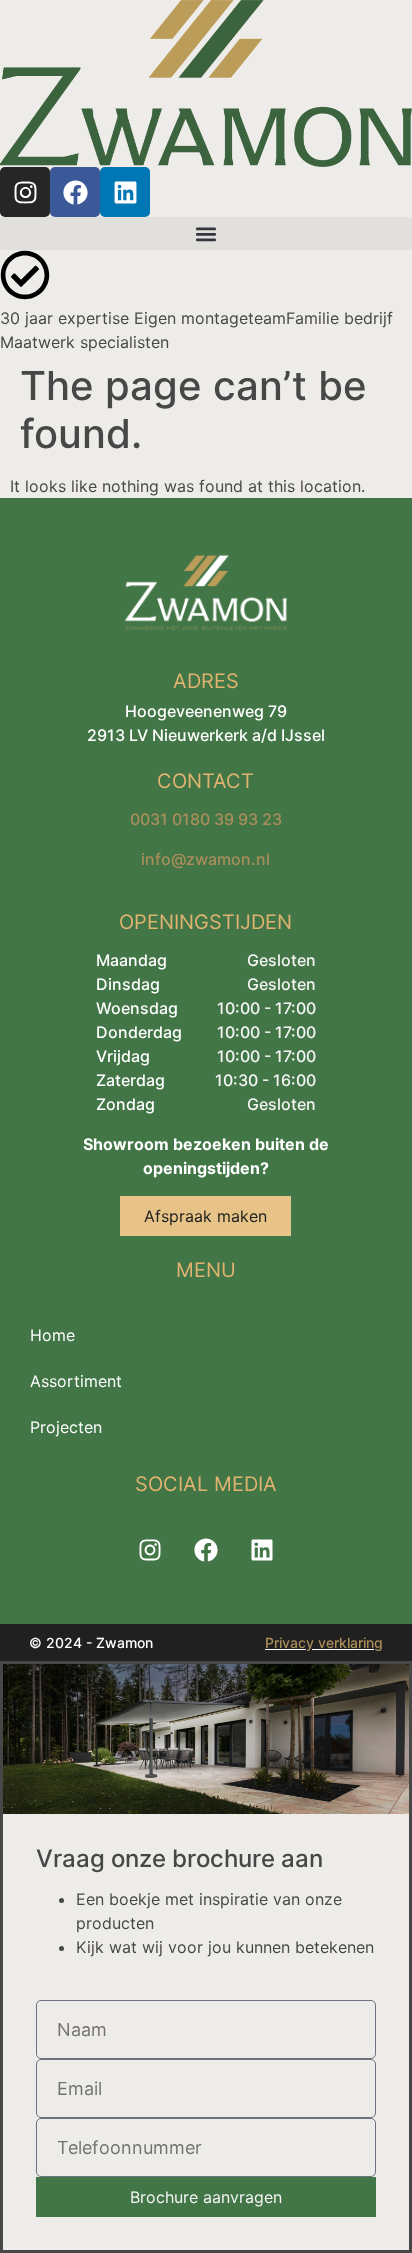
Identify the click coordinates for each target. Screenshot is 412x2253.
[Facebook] (75, 192)
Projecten (66, 1427)
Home (52, 1335)
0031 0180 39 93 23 (206, 819)
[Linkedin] (125, 192)
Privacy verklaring (324, 1642)
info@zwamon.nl (205, 859)
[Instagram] (25, 192)
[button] (206, 233)
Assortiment (76, 1381)
